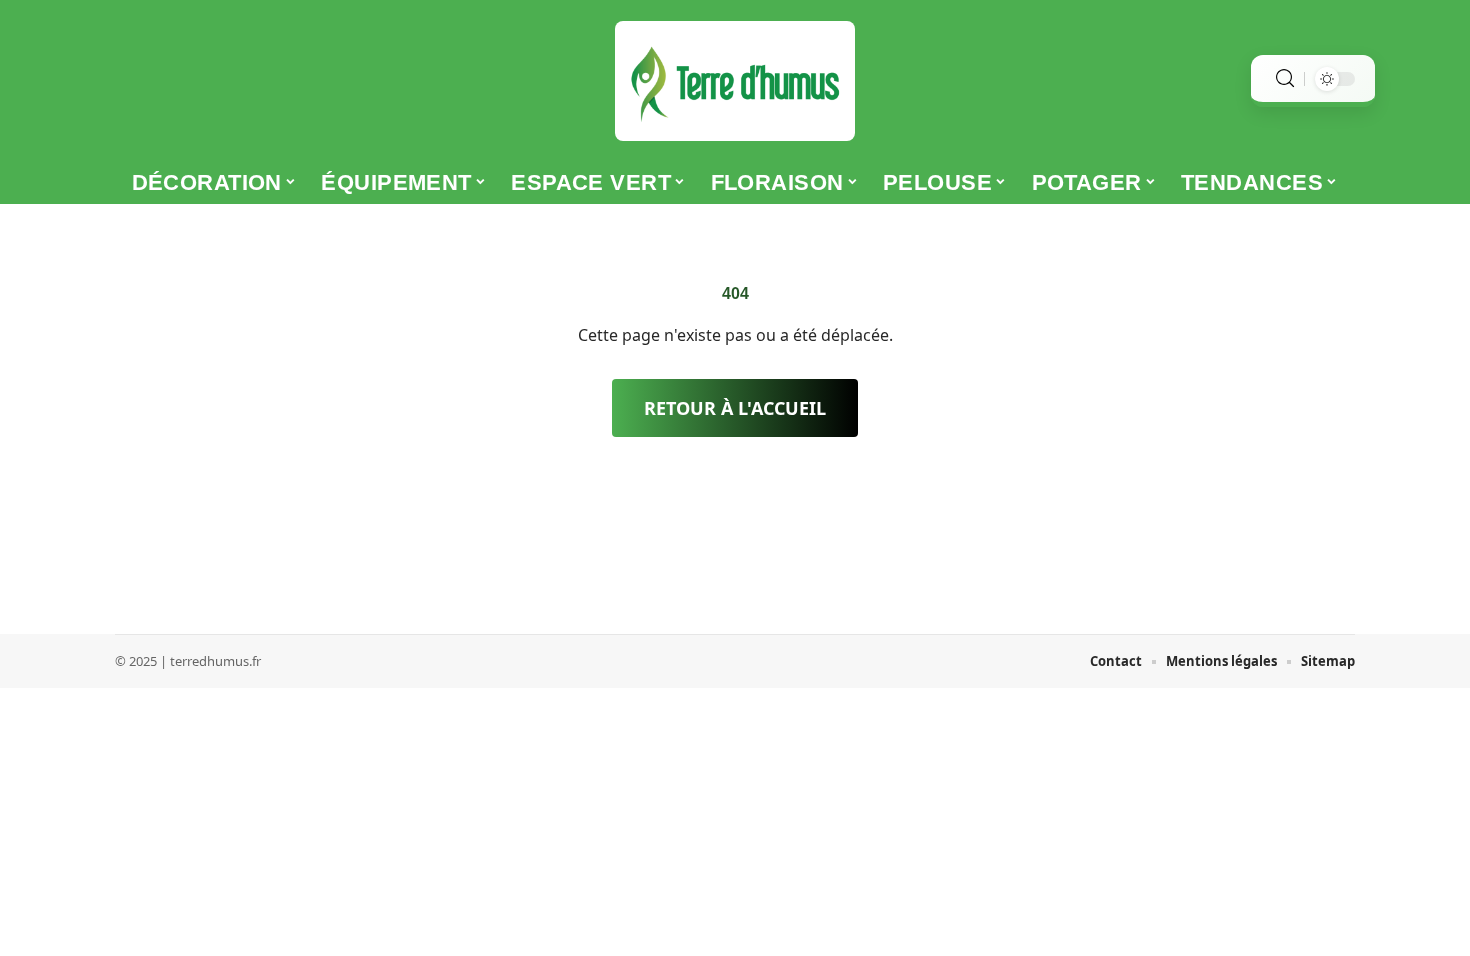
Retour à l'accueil (735, 408)
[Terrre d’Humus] (735, 81)
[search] (1285, 78)
